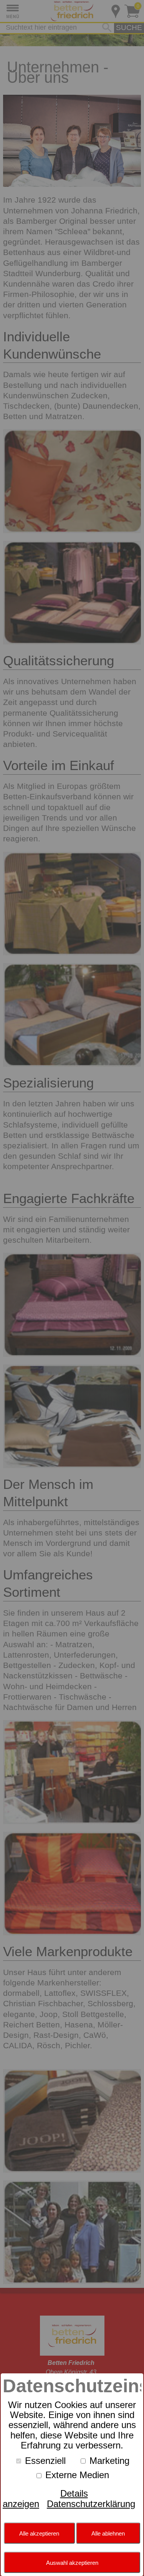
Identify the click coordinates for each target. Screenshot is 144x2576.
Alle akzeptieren (39, 2533)
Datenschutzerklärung (91, 2504)
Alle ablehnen (108, 2533)
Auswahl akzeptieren (72, 2563)
